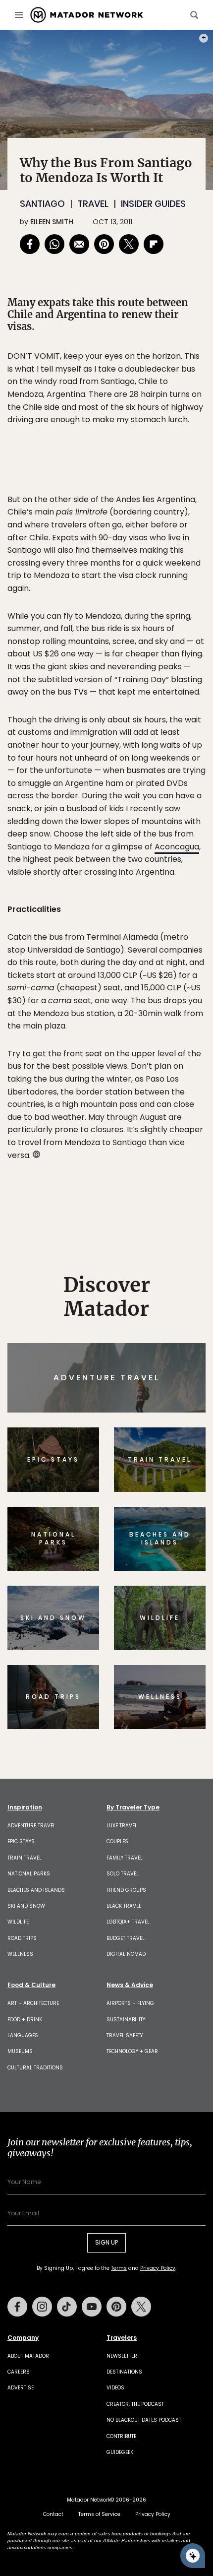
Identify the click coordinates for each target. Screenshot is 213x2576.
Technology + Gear (132, 2051)
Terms (119, 2268)
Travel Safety (125, 2035)
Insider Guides (153, 204)
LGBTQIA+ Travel (128, 1922)
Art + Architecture (33, 2003)
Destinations (124, 2372)
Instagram (42, 2307)
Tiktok (67, 2307)
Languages (23, 2035)
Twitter (141, 2307)
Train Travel (25, 1858)
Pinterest (116, 2307)
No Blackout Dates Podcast (144, 2420)
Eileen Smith (52, 222)
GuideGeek (120, 2452)
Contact (53, 2514)
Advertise (21, 2388)
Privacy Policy (158, 2268)
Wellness (20, 1954)
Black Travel (124, 1906)
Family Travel (125, 1858)
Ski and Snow (26, 1906)
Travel (93, 204)
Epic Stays (21, 1841)
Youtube (92, 2307)
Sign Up (106, 2242)
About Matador (28, 2356)
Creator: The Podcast (135, 2404)
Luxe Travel (122, 1826)
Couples (117, 1841)
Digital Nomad (126, 1954)
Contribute (121, 2436)
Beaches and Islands (36, 1890)
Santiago (42, 204)
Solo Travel (123, 1874)
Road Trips (22, 1938)
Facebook (17, 2307)
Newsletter (122, 2356)
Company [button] (23, 2338)
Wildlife (18, 1922)
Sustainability (126, 2020)
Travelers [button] (122, 2338)
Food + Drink (25, 2020)
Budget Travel (126, 1938)
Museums (20, 2051)
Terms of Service (99, 2514)
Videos (115, 2388)
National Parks (29, 1874)
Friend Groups (126, 1890)
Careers (19, 2372)
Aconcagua (177, 847)
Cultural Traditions (35, 2068)
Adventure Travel (31, 1826)
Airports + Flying (130, 2003)
